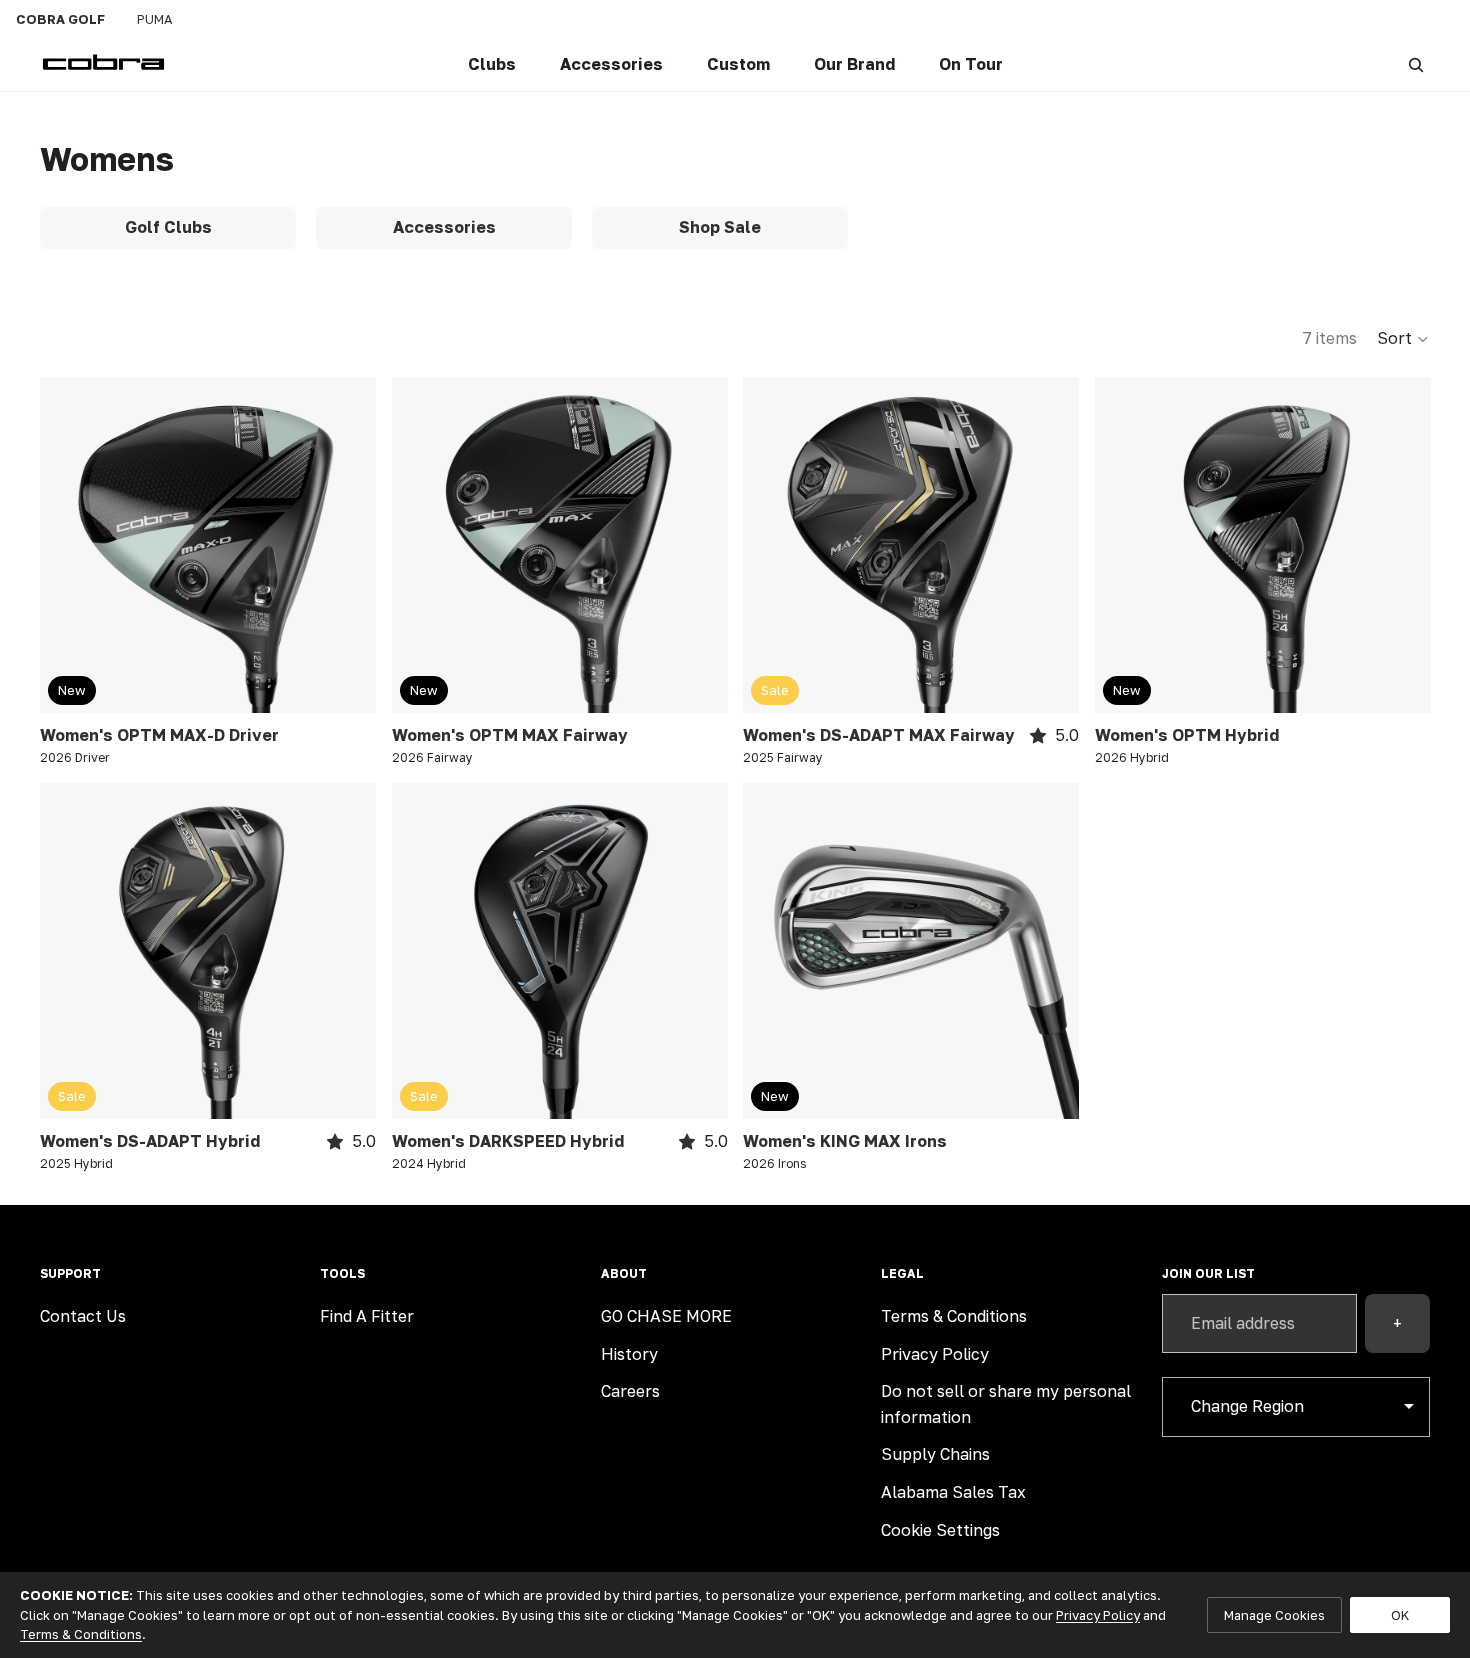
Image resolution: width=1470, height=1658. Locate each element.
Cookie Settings (940, 1530)
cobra (60, 19)
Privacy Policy (935, 1354)
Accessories (444, 227)
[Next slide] (346, 545)
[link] (492, 65)
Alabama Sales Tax (953, 1492)
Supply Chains (935, 1454)
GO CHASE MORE (666, 1316)
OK (1400, 1615)
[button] (1403, 339)
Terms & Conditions (954, 1316)
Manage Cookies (1274, 1615)
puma (155, 19)
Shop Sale (720, 227)
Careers (630, 1391)
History (629, 1354)
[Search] (1416, 65)
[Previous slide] (70, 545)
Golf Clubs (168, 227)
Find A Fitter (367, 1316)
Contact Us (83, 1316)
